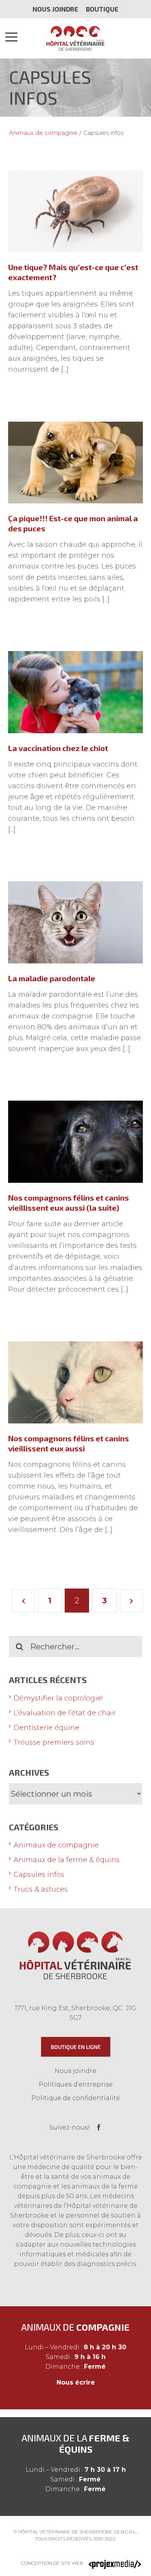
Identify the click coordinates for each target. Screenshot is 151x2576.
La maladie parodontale (52, 978)
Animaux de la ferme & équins (67, 1860)
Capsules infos (39, 1875)
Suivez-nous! (69, 2127)
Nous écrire (76, 2382)
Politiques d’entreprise (76, 2084)
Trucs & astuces (41, 1889)
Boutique (102, 9)
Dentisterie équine (46, 1728)
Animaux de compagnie (56, 1845)
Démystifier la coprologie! (58, 1698)
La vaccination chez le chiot (58, 748)
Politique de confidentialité (76, 2098)
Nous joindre (55, 9)
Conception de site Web (52, 2563)
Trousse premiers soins (54, 1742)
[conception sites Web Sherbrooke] (115, 2563)
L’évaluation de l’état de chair (65, 1713)
